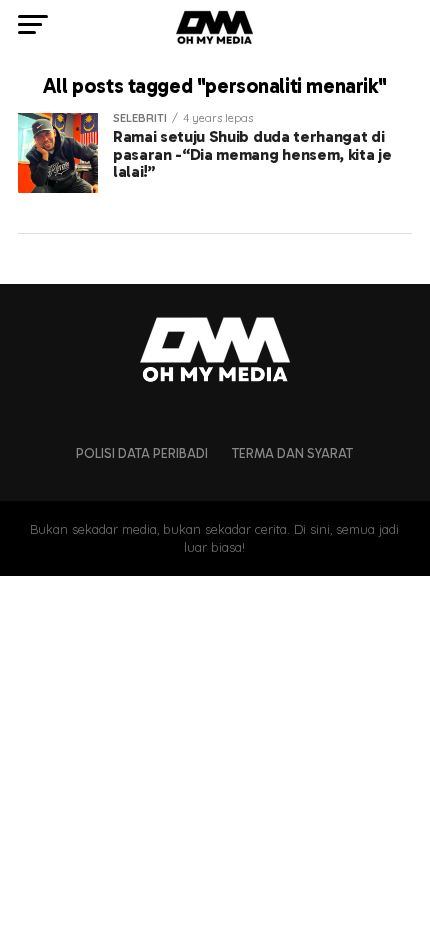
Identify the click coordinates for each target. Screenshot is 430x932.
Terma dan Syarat (292, 453)
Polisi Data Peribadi (142, 453)
